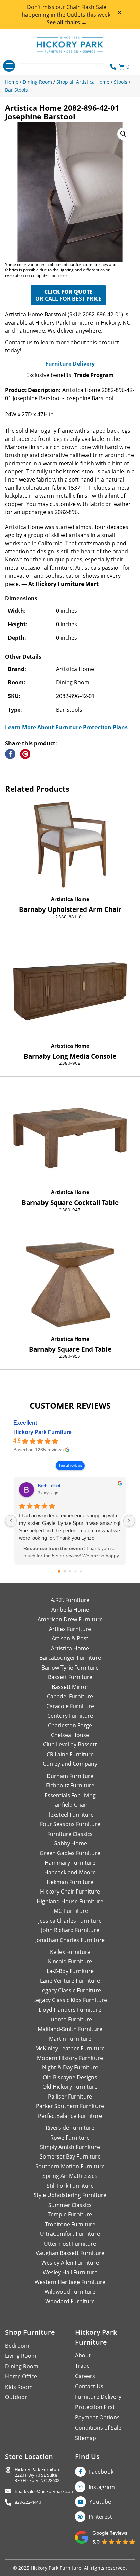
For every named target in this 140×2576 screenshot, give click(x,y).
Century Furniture (70, 1716)
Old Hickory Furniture (70, 2087)
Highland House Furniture (70, 1901)
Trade (82, 2366)
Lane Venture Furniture (70, 1981)
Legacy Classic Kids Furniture (70, 2000)
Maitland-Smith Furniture (70, 2029)
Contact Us (89, 2386)
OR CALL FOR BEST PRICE (68, 295)
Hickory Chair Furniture (70, 1892)
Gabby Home (70, 1843)
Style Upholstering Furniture (70, 2195)
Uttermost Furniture (70, 2244)
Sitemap (86, 2438)
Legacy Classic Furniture (70, 1990)
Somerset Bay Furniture (70, 2156)
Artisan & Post (70, 1638)
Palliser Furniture (70, 2097)
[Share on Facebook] (10, 754)
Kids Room (19, 2387)
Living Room (21, 2356)
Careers (85, 2376)
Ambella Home (70, 1610)
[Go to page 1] (65, 1571)
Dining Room (22, 2366)
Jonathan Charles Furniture (70, 1940)
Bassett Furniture (70, 1677)
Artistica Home (70, 899)
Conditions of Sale (98, 2428)
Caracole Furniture (70, 1706)
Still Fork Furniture (70, 2186)
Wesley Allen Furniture (70, 2263)
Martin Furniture (70, 2039)
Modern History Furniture (70, 2058)
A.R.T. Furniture (70, 1600)
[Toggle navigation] (9, 66)
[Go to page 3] (76, 1571)
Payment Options (97, 2417)
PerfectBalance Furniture (70, 2116)
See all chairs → (67, 22)
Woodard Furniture (70, 2301)
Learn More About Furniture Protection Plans (66, 727)
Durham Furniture (70, 1776)
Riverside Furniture (70, 2128)
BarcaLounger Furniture (70, 1658)
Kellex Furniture (70, 1952)
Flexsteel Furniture (70, 1815)
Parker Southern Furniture (70, 2106)
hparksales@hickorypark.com (45, 2491)
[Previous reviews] (11, 1521)
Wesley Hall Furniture (70, 2272)
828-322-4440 (28, 2502)
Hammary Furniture (70, 1863)
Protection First (95, 2407)
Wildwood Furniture (70, 2292)
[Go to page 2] (70, 1571)
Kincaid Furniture (70, 1961)
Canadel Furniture (70, 1696)
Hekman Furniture (70, 1882)
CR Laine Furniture (70, 1754)
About (83, 2355)
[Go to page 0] (59, 1571)
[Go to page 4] (81, 1571)
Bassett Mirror (70, 1687)
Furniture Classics (70, 1834)
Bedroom (17, 2346)
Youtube (100, 2502)
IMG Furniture (70, 1911)
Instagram (102, 2487)
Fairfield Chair (70, 1805)
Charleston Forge (70, 1725)
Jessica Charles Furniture (70, 1921)
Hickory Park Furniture (42, 1432)
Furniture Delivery (70, 364)
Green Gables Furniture (70, 1853)
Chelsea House (70, 1735)
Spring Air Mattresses (70, 2176)
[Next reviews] (129, 1521)
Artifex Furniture (70, 1629)
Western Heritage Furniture (70, 2282)
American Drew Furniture (70, 1619)
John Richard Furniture (70, 1930)
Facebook (101, 2472)
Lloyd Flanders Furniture (70, 2010)
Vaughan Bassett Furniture (70, 2253)
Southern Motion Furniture (70, 2166)
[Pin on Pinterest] (25, 754)
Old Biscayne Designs (70, 2077)
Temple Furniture (70, 2214)
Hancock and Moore (70, 1872)
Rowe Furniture (70, 2138)
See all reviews (70, 1465)
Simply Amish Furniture (70, 2147)
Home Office (21, 2376)
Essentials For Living (70, 1795)
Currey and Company (70, 1764)
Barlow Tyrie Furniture (70, 1668)
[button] (123, 134)
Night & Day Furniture (70, 2067)
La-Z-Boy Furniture (70, 1971)
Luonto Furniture (70, 2019)
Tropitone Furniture (70, 2224)
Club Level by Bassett (70, 1744)
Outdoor (16, 2397)
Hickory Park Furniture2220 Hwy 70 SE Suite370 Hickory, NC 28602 (38, 2475)
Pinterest (100, 2517)
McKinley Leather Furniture (70, 2048)
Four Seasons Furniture (70, 1824)
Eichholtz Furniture (70, 1785)
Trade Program (94, 375)
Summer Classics (70, 2205)
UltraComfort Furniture (70, 2234)
